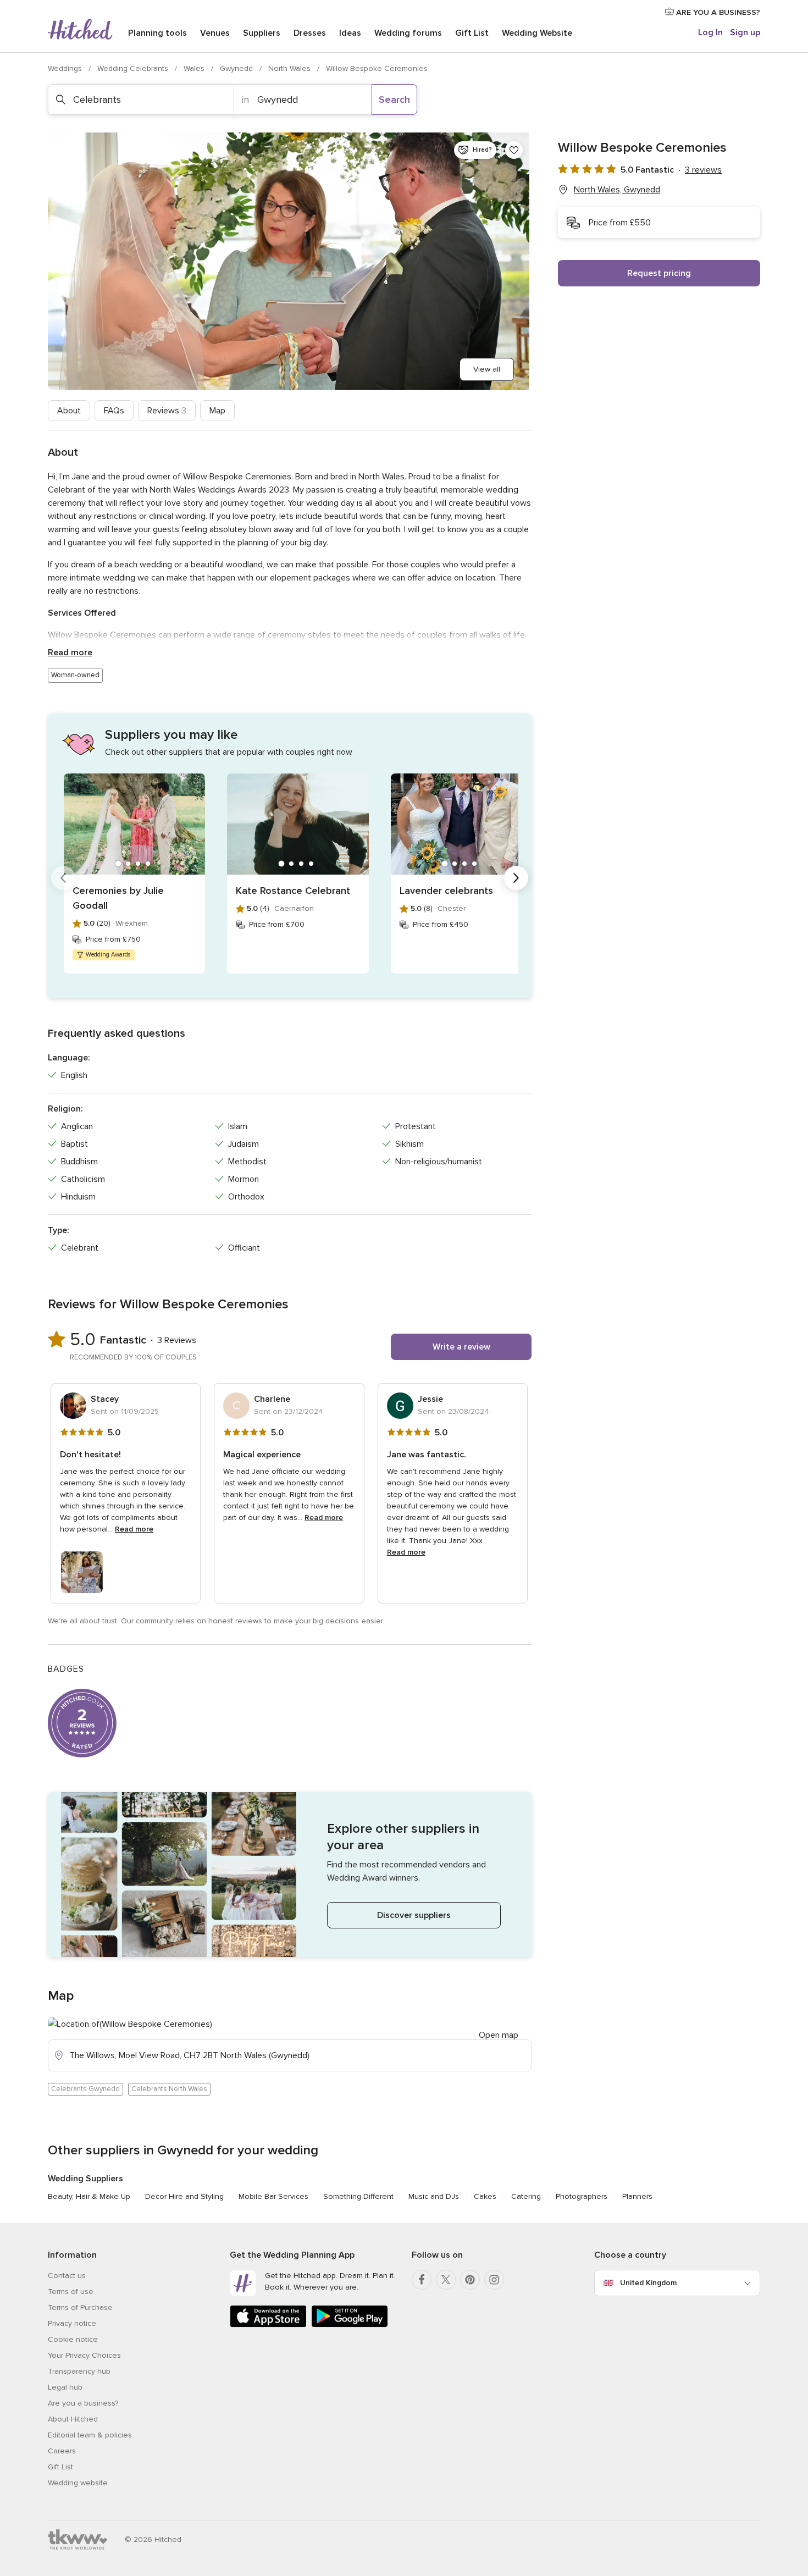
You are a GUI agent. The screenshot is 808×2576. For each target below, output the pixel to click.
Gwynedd (237, 68)
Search (394, 99)
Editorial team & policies (90, 2435)
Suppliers (262, 33)
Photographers (582, 2196)
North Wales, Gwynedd (617, 190)
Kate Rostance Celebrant (293, 891)
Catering (526, 2196)
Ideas (350, 33)
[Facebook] (422, 2280)
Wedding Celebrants (134, 68)
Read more (70, 653)
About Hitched (73, 2419)
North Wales (290, 68)
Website (537, 33)
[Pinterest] (470, 2280)
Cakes (485, 2196)
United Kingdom (648, 2283)
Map (217, 411)
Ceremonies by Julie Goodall (118, 898)
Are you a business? (83, 2403)
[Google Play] (350, 2325)
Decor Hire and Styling (184, 2196)
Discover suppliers (414, 1915)
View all (487, 369)
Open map (499, 2035)
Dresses (310, 33)
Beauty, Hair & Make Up (89, 2196)
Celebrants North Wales (169, 2089)
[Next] (516, 878)
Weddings (66, 68)
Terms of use (71, 2292)
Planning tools (157, 33)
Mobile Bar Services (273, 2196)
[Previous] (63, 878)
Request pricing (659, 273)
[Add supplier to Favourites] (514, 150)
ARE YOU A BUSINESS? (717, 12)
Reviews (167, 411)
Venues (215, 33)
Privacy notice (72, 2323)
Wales (195, 68)
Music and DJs (434, 2196)
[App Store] (268, 2325)
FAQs (114, 411)
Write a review (461, 1347)
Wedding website (78, 2483)
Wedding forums (408, 33)
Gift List (472, 33)
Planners (637, 2196)
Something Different (358, 2196)
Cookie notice (73, 2339)
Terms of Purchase (80, 2307)
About (69, 411)
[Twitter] (446, 2280)
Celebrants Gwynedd (85, 2089)
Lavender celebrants (446, 891)
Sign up (745, 32)
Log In (710, 32)
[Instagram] (494, 2280)
